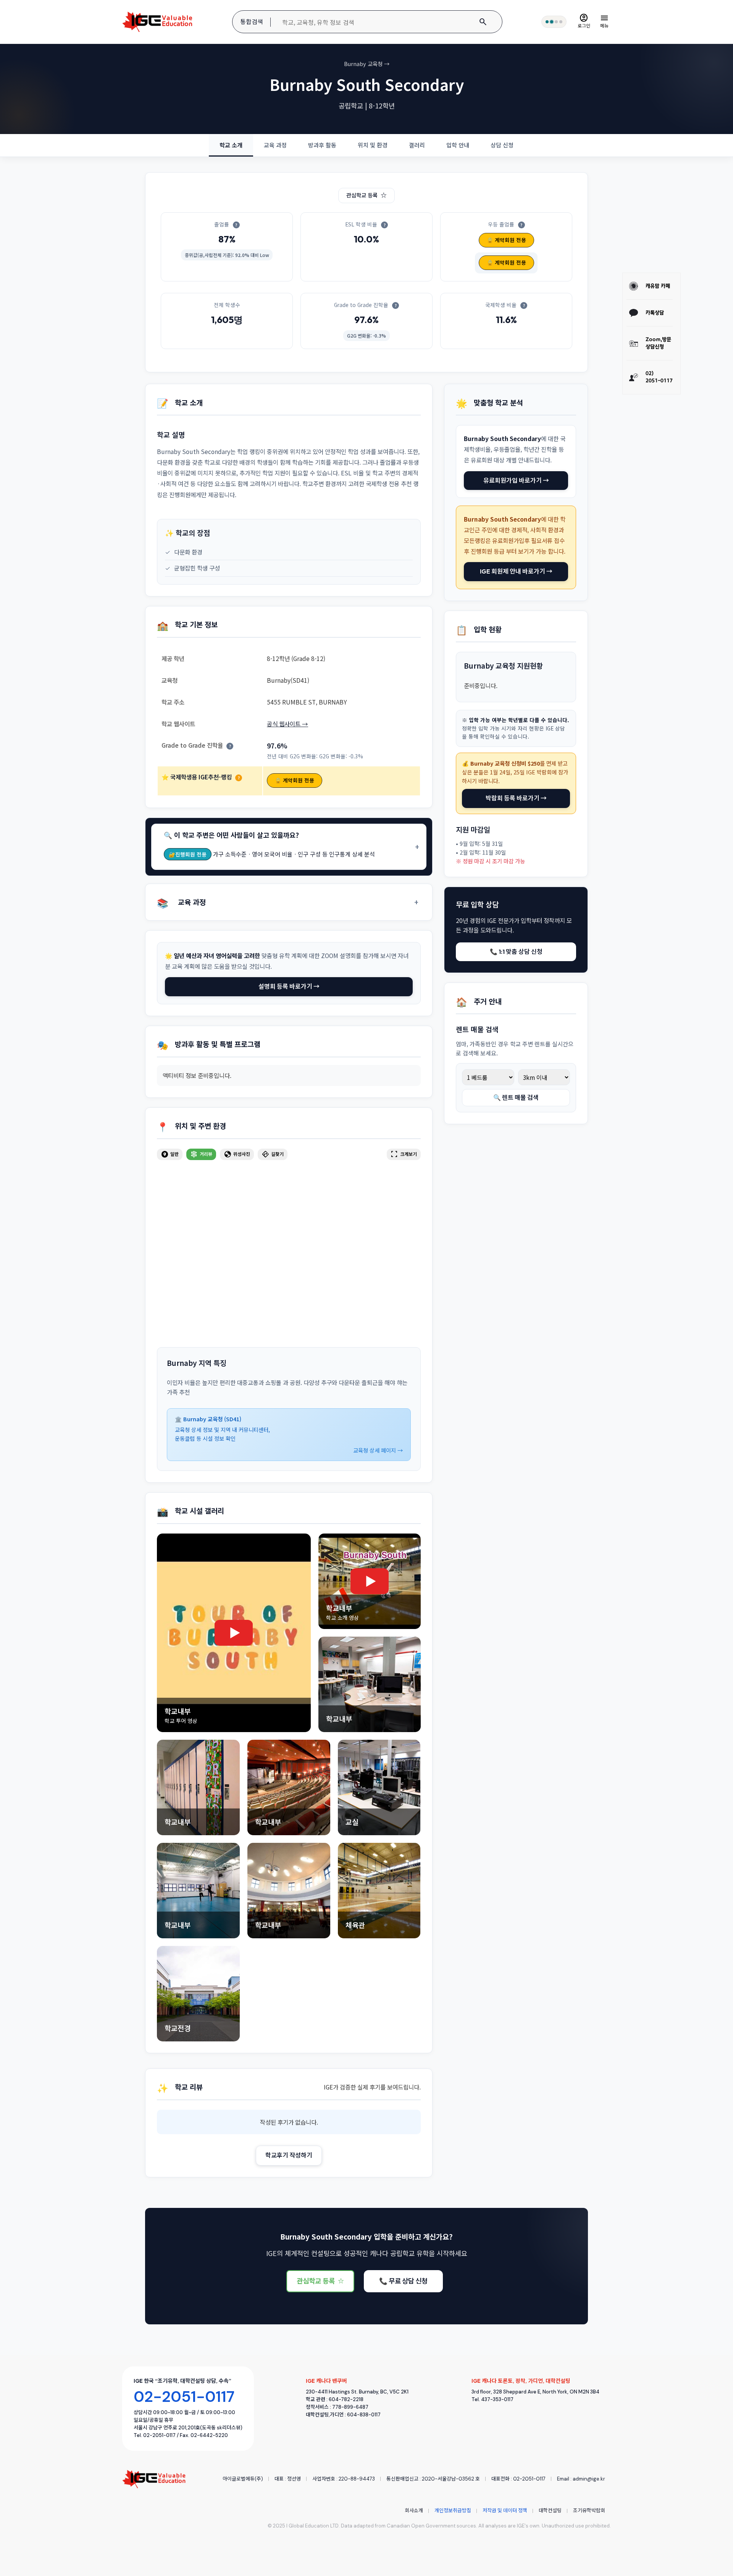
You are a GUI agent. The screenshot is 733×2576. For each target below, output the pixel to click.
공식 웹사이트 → (287, 724)
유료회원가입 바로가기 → (516, 480)
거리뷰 (201, 1154)
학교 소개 (231, 145)
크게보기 (404, 1154)
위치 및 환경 (373, 145)
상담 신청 (502, 145)
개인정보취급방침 (453, 2511)
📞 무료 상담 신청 (403, 2281)
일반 (170, 1154)
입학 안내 (458, 145)
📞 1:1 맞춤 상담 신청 (516, 952)
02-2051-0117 (184, 2397)
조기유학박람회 (589, 2511)
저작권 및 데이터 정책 (505, 2511)
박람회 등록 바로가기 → (516, 798)
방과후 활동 (322, 145)
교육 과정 (275, 145)
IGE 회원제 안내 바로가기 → (516, 571)
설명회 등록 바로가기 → (289, 986)
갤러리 (417, 145)
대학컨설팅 (550, 2511)
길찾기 (273, 1154)
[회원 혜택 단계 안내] (554, 22)
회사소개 (414, 2511)
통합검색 (252, 22)
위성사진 (237, 1154)
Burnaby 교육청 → (367, 64)
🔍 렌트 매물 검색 (516, 1097)
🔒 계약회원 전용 (506, 240)
